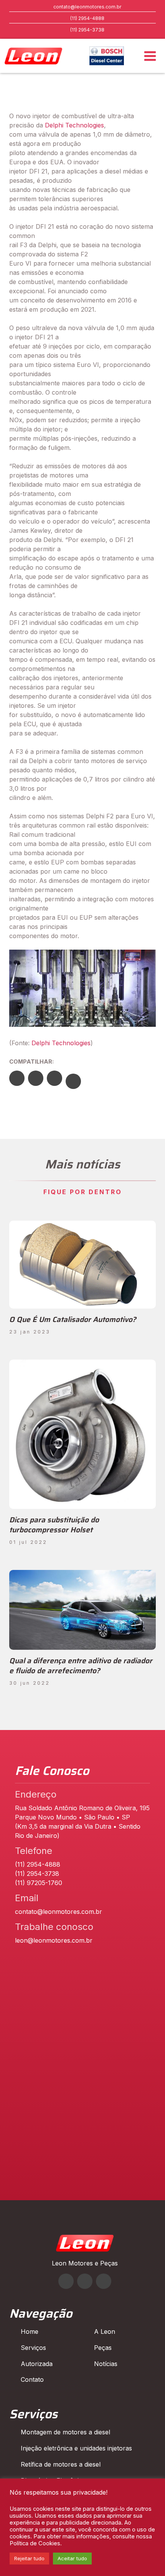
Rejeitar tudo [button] (29, 2558)
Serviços (33, 2348)
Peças (103, 2348)
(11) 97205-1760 (39, 1883)
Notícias (106, 2364)
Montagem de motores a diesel (65, 2432)
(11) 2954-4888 (87, 18)
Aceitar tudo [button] (72, 2558)
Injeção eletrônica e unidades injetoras (76, 2448)
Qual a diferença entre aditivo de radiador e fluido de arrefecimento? (81, 1666)
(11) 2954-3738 (87, 30)
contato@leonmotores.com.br (87, 7)
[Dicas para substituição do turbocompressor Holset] (82, 1434)
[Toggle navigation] (150, 56)
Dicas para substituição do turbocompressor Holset (54, 1525)
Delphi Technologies (74, 125)
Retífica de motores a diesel (61, 2464)
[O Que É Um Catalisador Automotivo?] (82, 1265)
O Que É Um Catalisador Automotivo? (73, 1319)
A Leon (105, 2331)
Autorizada (37, 2364)
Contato (32, 2379)
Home (30, 2331)
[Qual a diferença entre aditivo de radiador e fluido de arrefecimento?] (82, 1610)
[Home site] (85, 2249)
